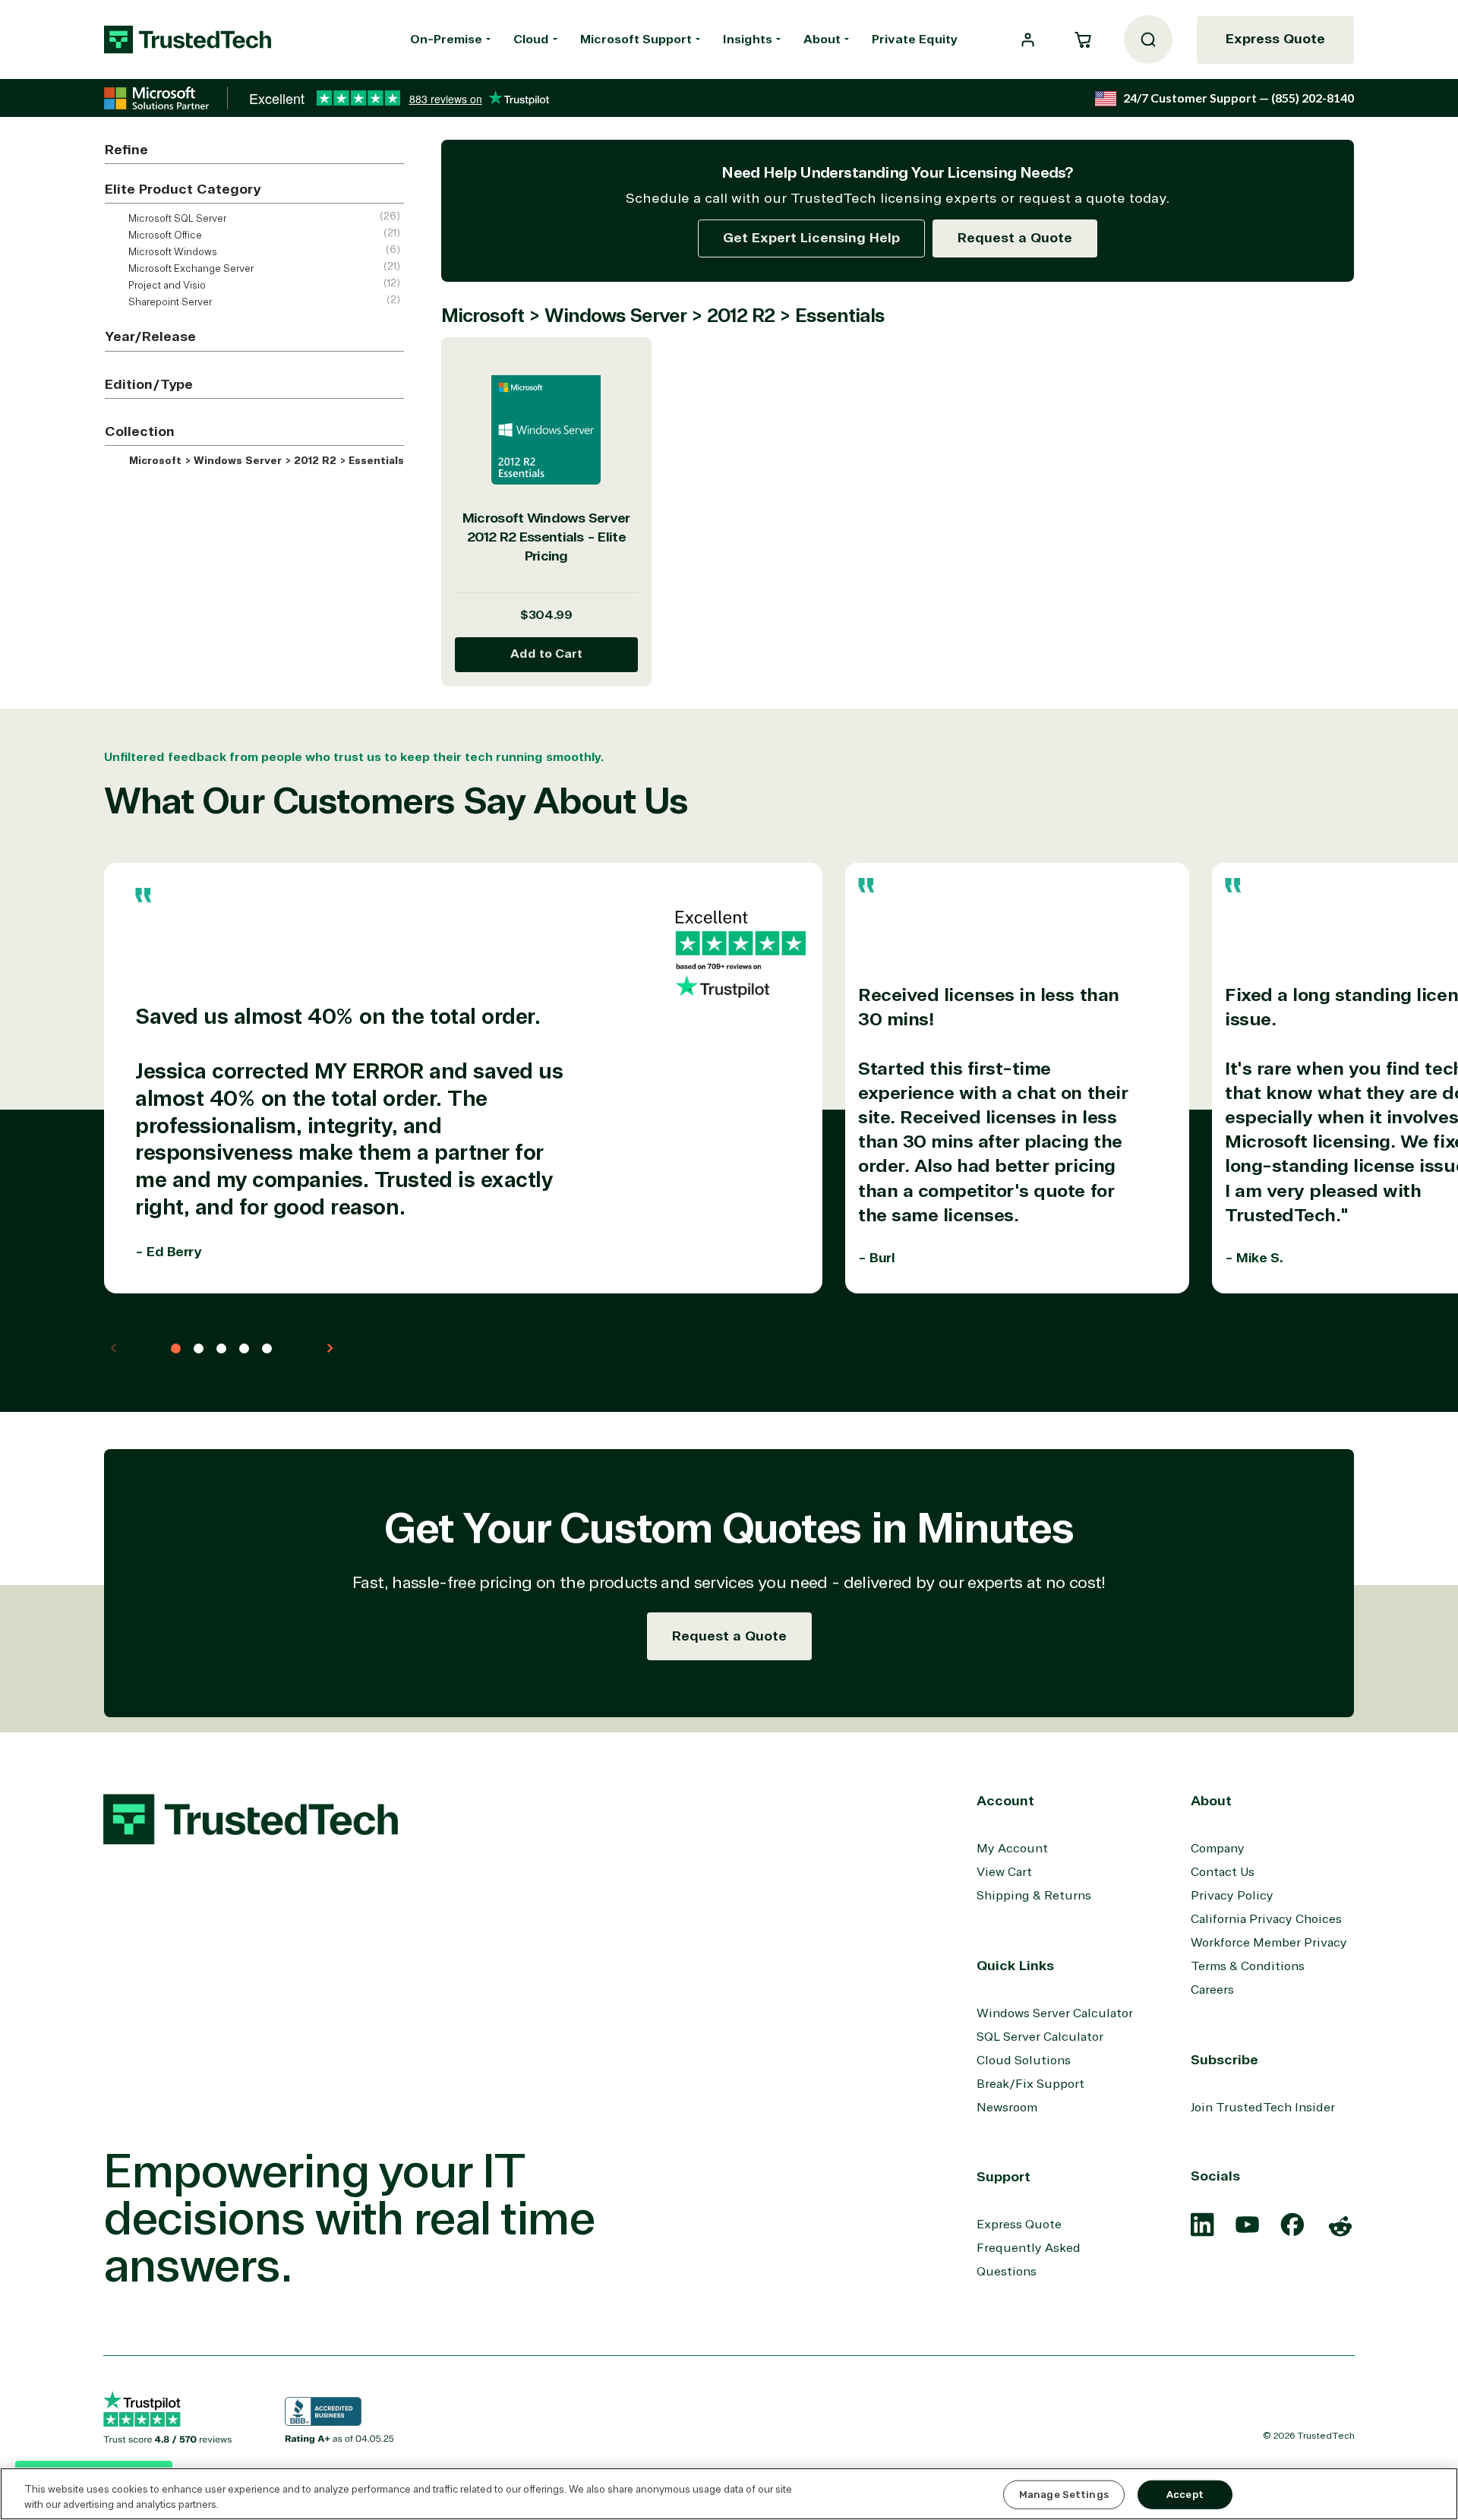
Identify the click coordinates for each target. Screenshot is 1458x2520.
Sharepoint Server (169, 302)
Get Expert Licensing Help (811, 238)
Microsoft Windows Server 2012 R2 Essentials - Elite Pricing (546, 537)
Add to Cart (546, 654)
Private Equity (915, 39)
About (822, 39)
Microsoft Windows (172, 252)
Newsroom (1007, 2108)
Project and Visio (166, 286)
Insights (748, 39)
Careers (1212, 1990)
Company (1218, 1849)
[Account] (1028, 40)
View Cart (1004, 1872)
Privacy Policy (1232, 1896)
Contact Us (1223, 1872)
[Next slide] (330, 1348)
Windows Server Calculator (1055, 2013)
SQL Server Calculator (1040, 2037)
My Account (1012, 1849)
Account (1005, 1801)
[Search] (1148, 39)
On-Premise (446, 39)
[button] (1083, 39)
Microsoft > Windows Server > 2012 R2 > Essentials (265, 461)
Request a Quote (1015, 238)
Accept (1185, 2495)
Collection (140, 431)
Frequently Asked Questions (1029, 2260)
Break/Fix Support (1030, 2084)
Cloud (531, 39)
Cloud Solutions (1024, 2061)
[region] (729, 2494)
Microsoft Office (164, 235)
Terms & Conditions (1248, 1966)
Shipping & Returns (1034, 1896)
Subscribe (1224, 2060)
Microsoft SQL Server (176, 219)
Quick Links (1015, 1966)
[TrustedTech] (188, 39)
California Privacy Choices (1266, 1919)
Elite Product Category (183, 189)
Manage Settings (1064, 2495)
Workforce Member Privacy (1269, 1943)
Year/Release (150, 336)
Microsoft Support (636, 39)
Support (1004, 2177)
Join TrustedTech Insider (1263, 2108)
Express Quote (1275, 39)
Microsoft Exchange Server (190, 269)
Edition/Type (149, 384)
